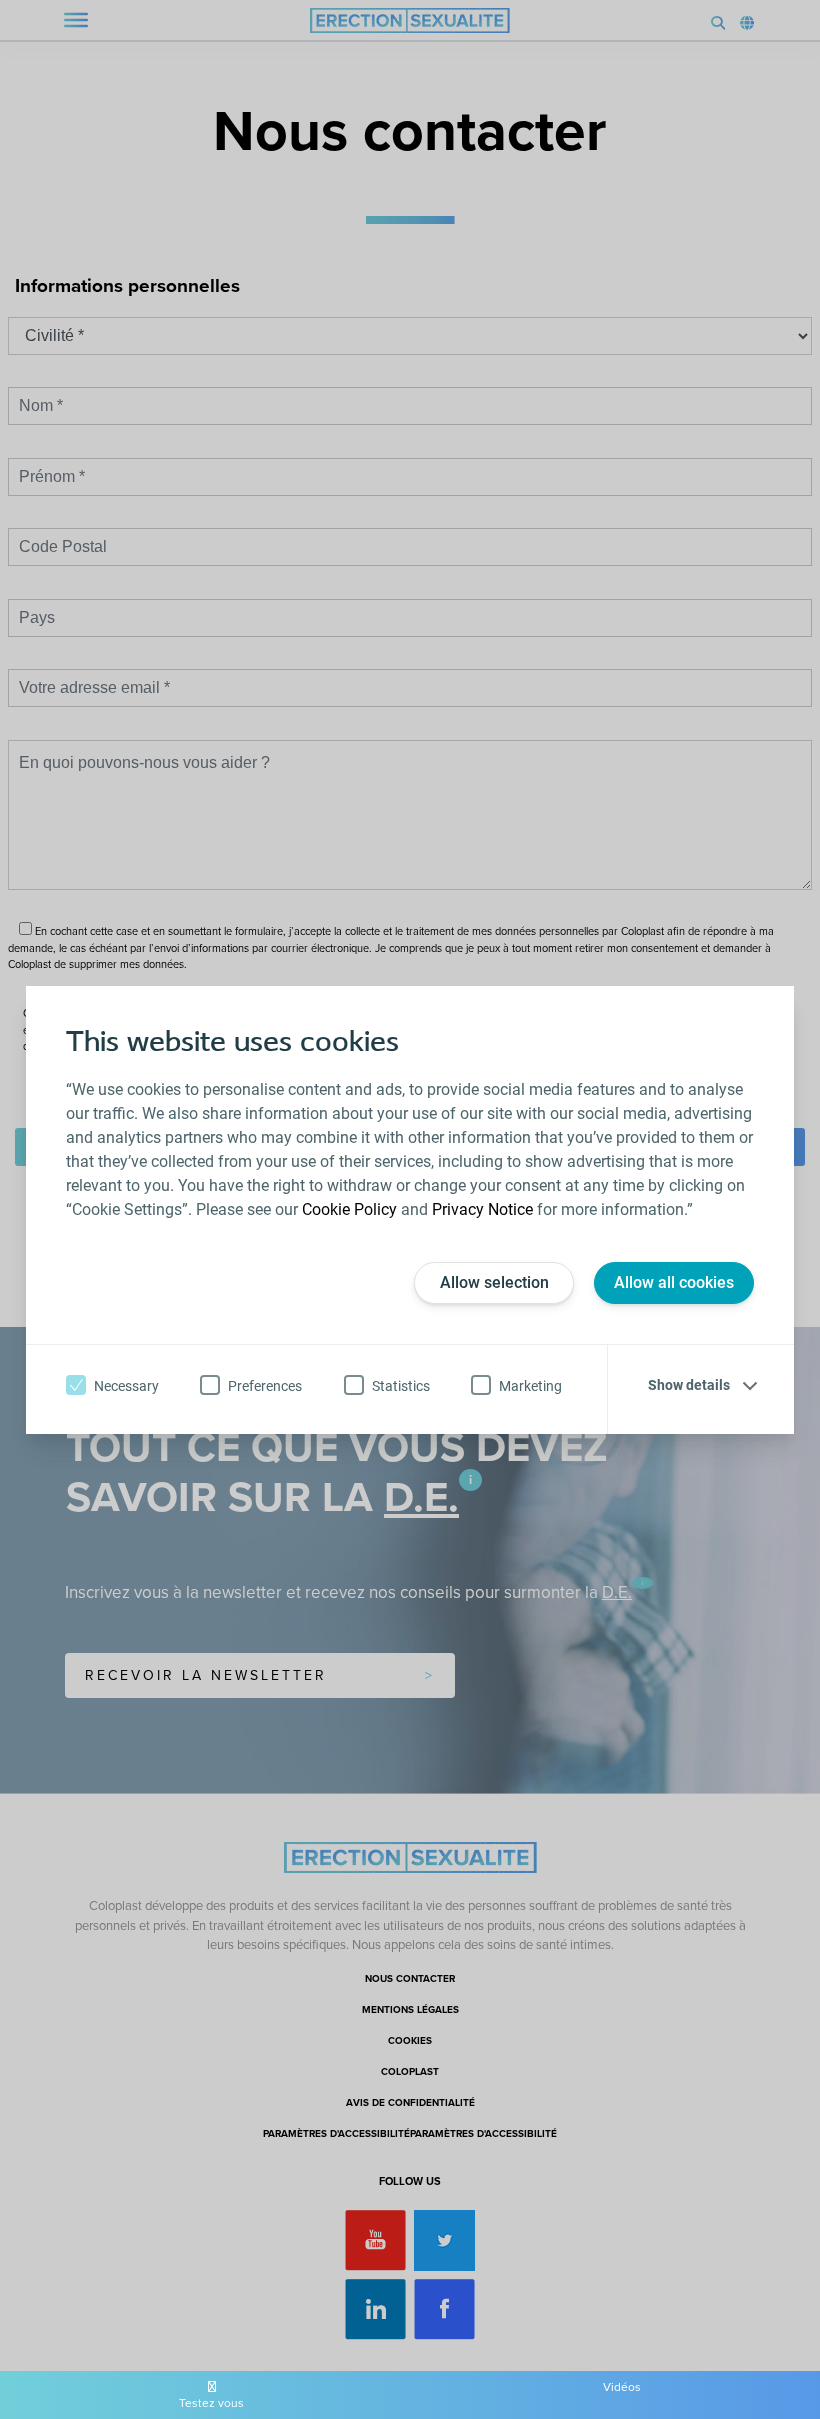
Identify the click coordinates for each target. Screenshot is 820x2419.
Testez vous (211, 2403)
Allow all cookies (674, 1282)
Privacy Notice (482, 1209)
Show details (689, 1385)
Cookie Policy (349, 1209)
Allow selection (494, 1282)
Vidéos (622, 2387)
